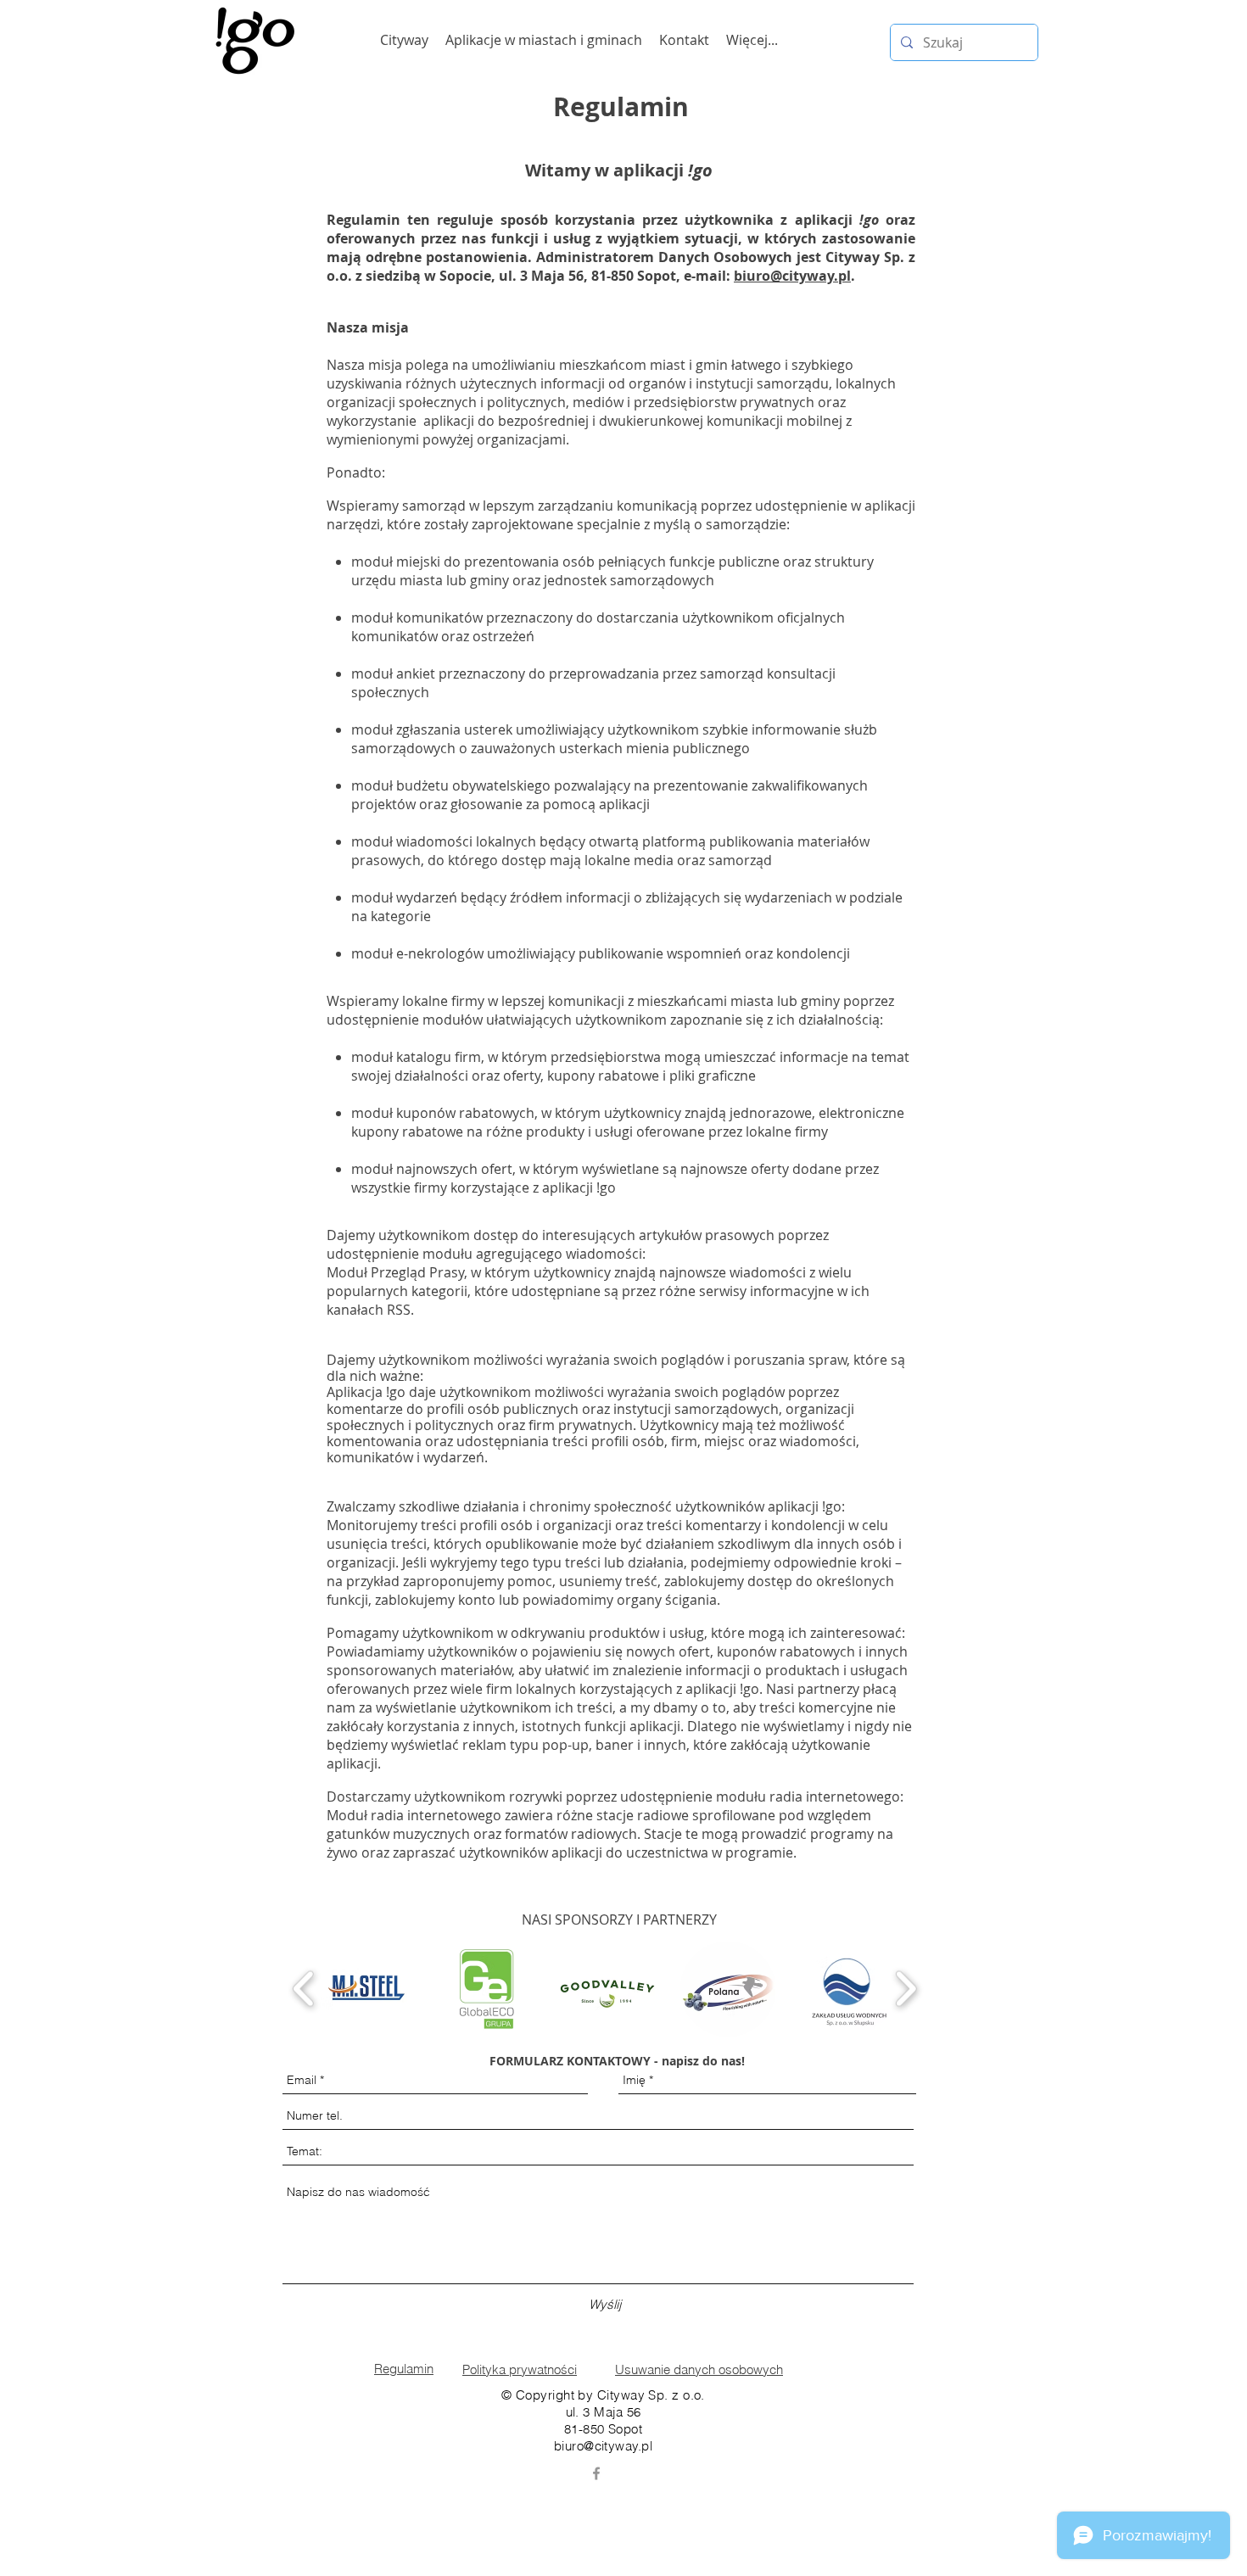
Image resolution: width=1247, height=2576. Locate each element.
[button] (366, 1989)
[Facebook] (596, 2473)
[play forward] (906, 1989)
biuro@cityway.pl (792, 276)
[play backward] (304, 1989)
